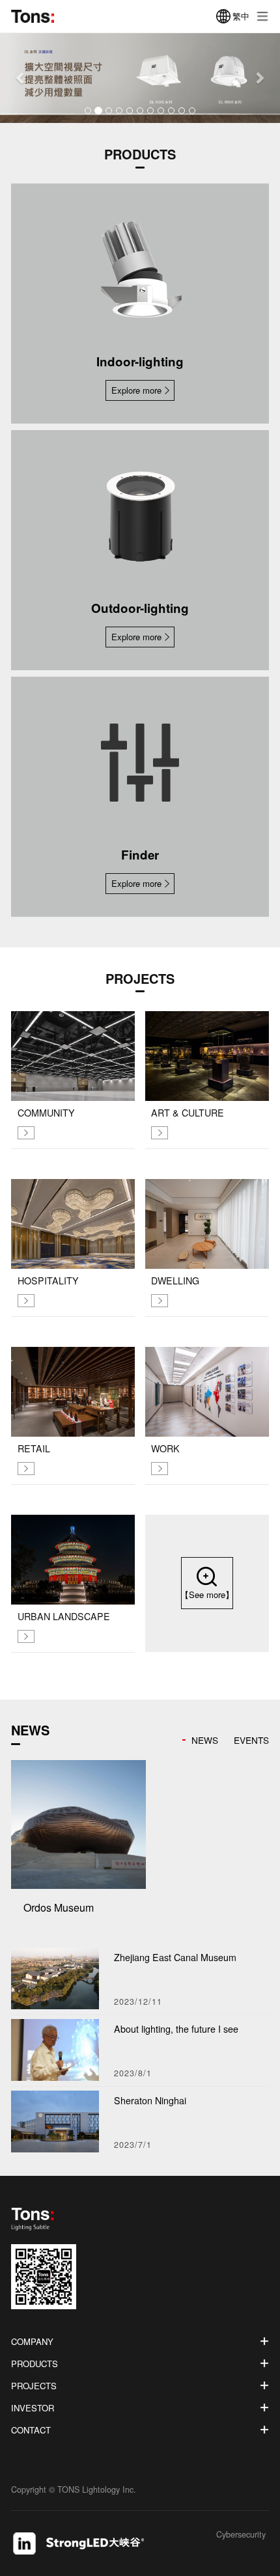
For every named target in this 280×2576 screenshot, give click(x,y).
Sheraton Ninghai (150, 2100)
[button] (21, 78)
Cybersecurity (241, 2535)
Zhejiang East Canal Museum (175, 1957)
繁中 (241, 16)
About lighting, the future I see (176, 2029)
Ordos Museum (59, 1907)
